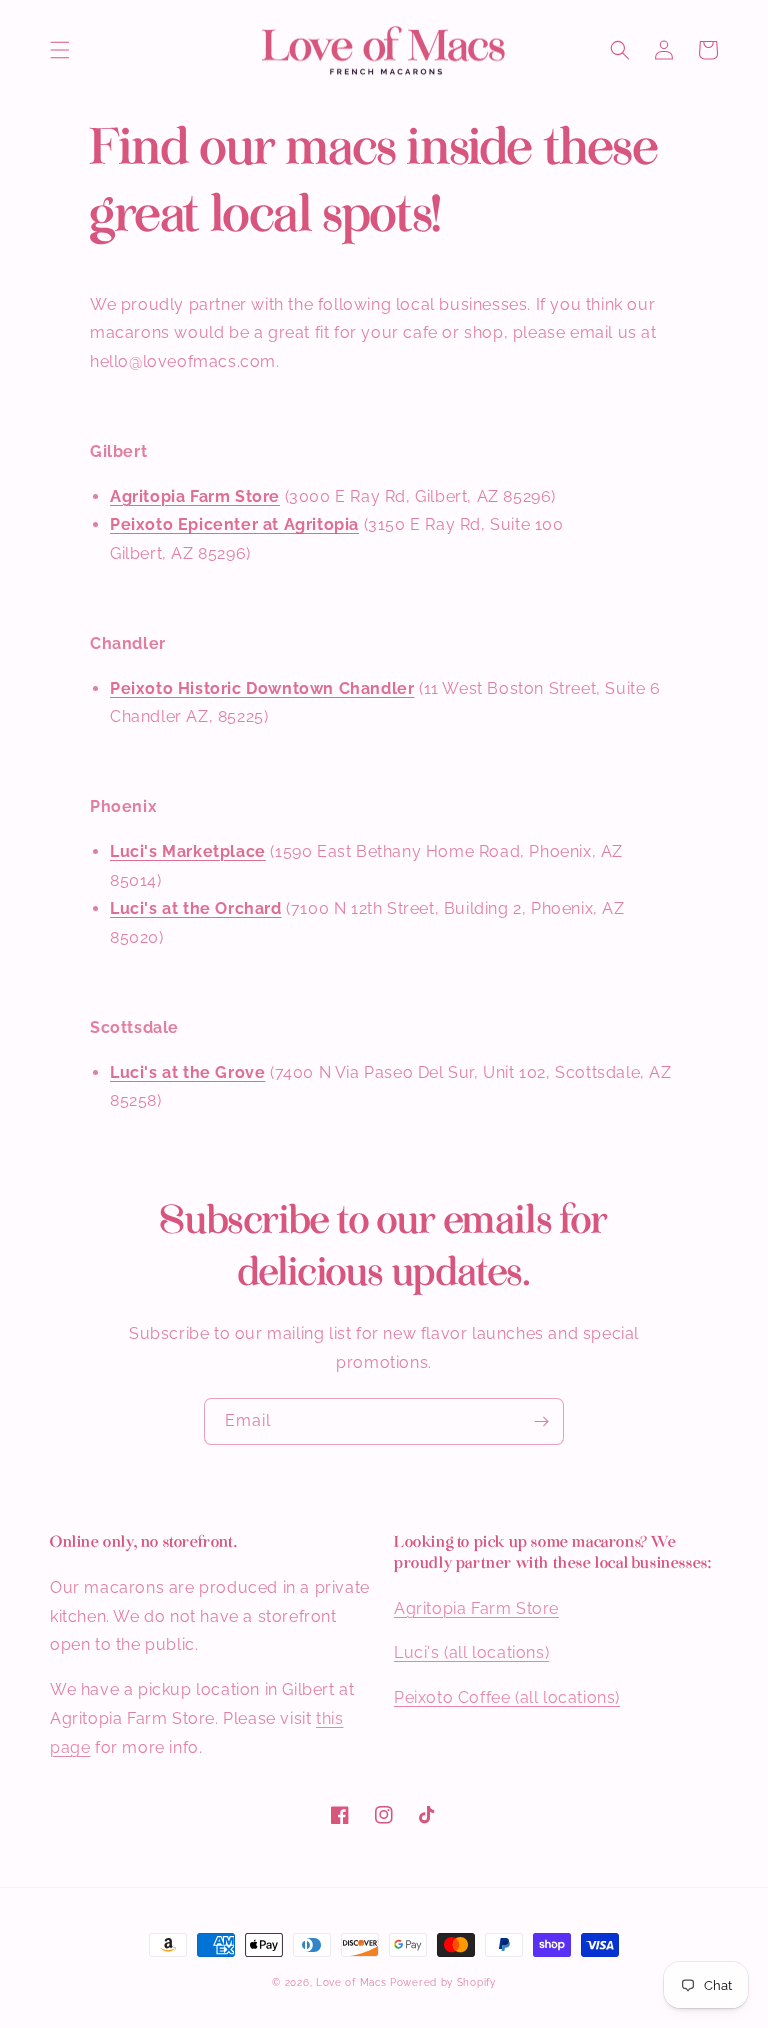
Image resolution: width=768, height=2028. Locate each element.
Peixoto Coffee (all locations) (507, 1697)
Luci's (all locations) (471, 1652)
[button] (60, 50)
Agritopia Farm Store (195, 496)
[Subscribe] (541, 1421)
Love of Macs (353, 1982)
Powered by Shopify (443, 1982)
